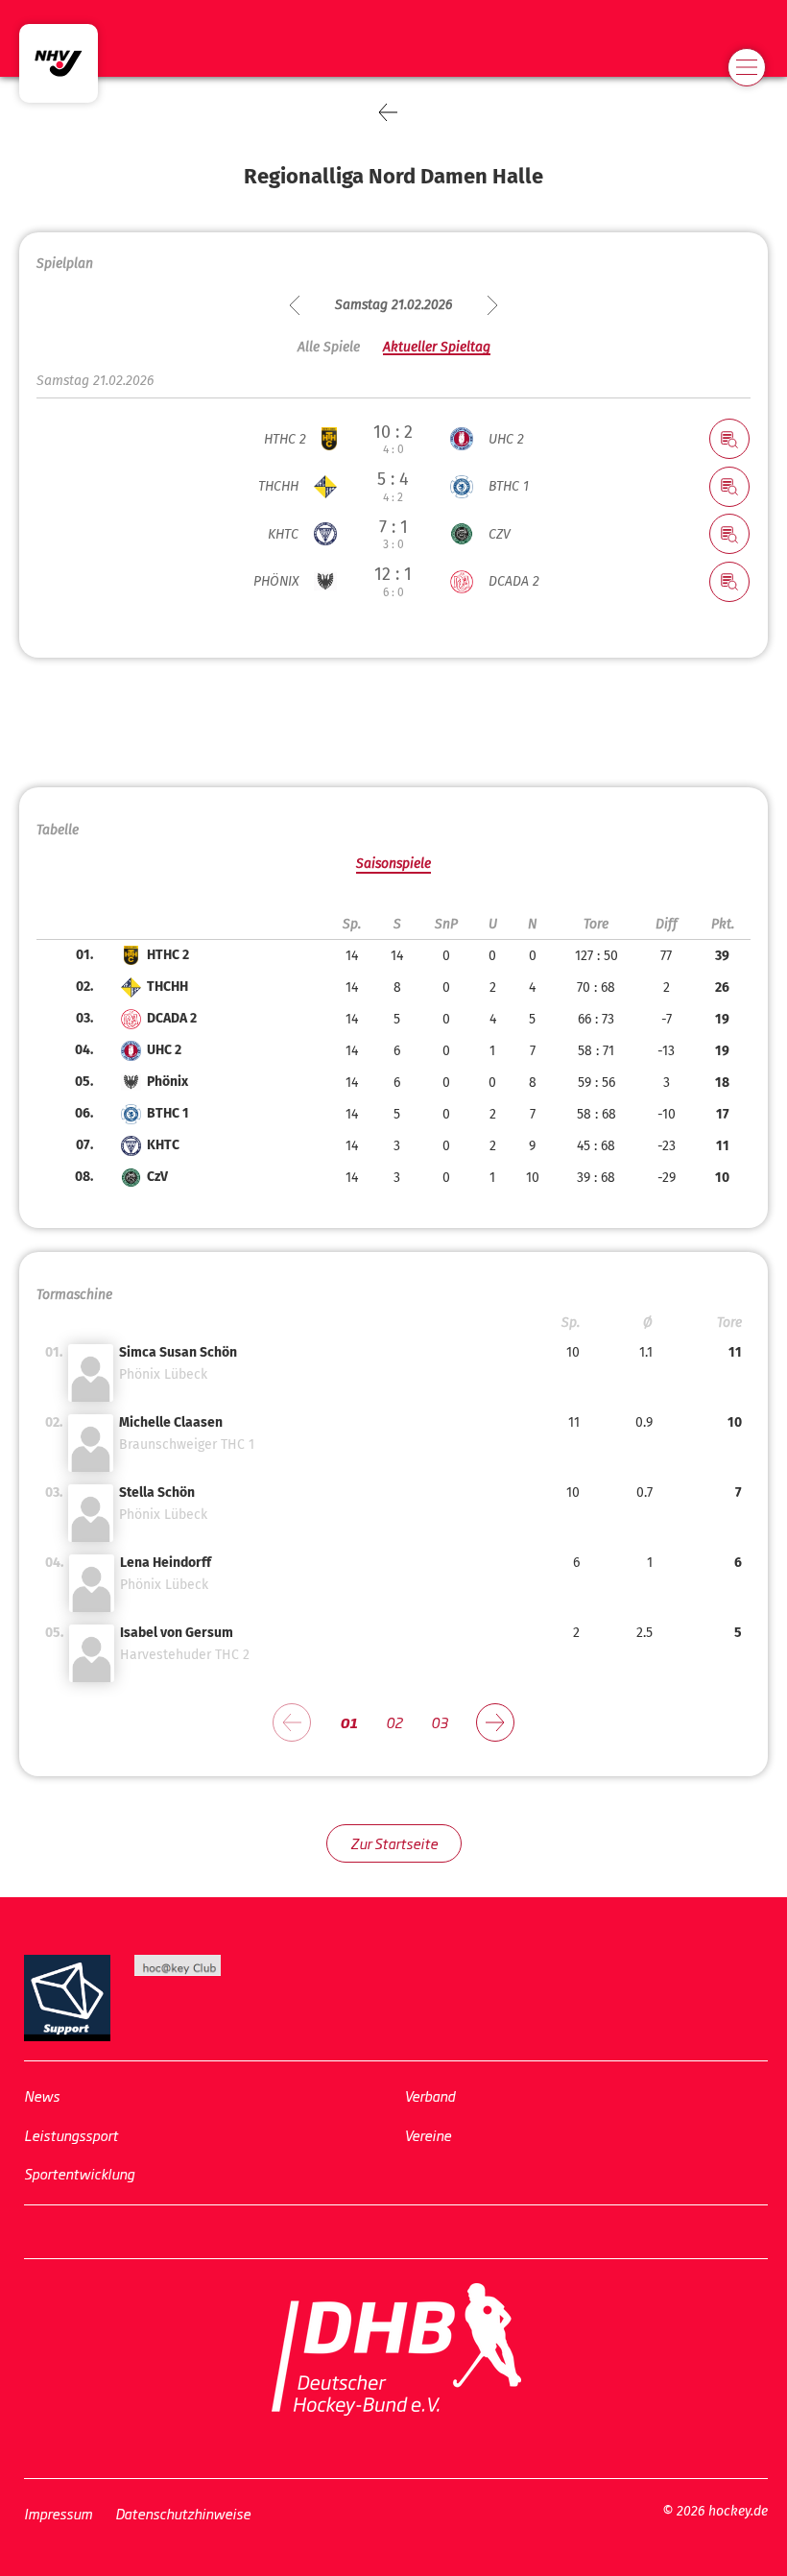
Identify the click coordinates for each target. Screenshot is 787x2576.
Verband (429, 2095)
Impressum (58, 2512)
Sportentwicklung (79, 2173)
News (42, 2095)
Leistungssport (71, 2134)
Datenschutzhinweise (183, 2512)
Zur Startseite (394, 1843)
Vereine (428, 2134)
